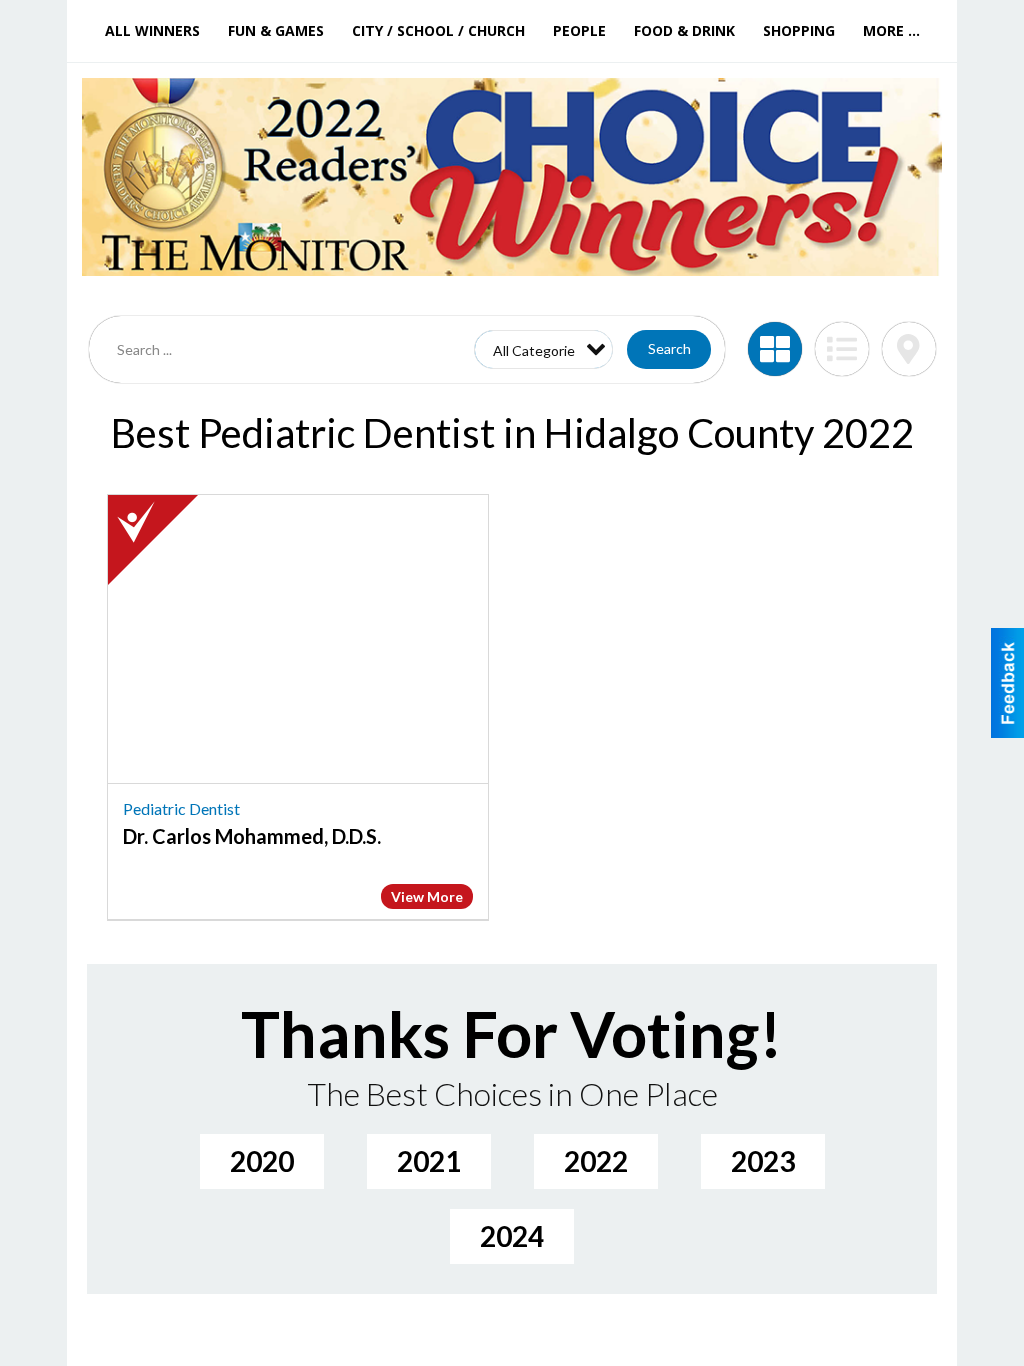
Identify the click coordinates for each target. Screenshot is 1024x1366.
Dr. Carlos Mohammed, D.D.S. (252, 836)
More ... (891, 30)
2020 (262, 1161)
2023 (763, 1161)
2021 (429, 1161)
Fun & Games (276, 30)
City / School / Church (438, 30)
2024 (512, 1236)
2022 (596, 1161)
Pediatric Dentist (181, 808)
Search (669, 348)
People (579, 30)
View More (427, 896)
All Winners (152, 30)
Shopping (799, 30)
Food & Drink (684, 30)
